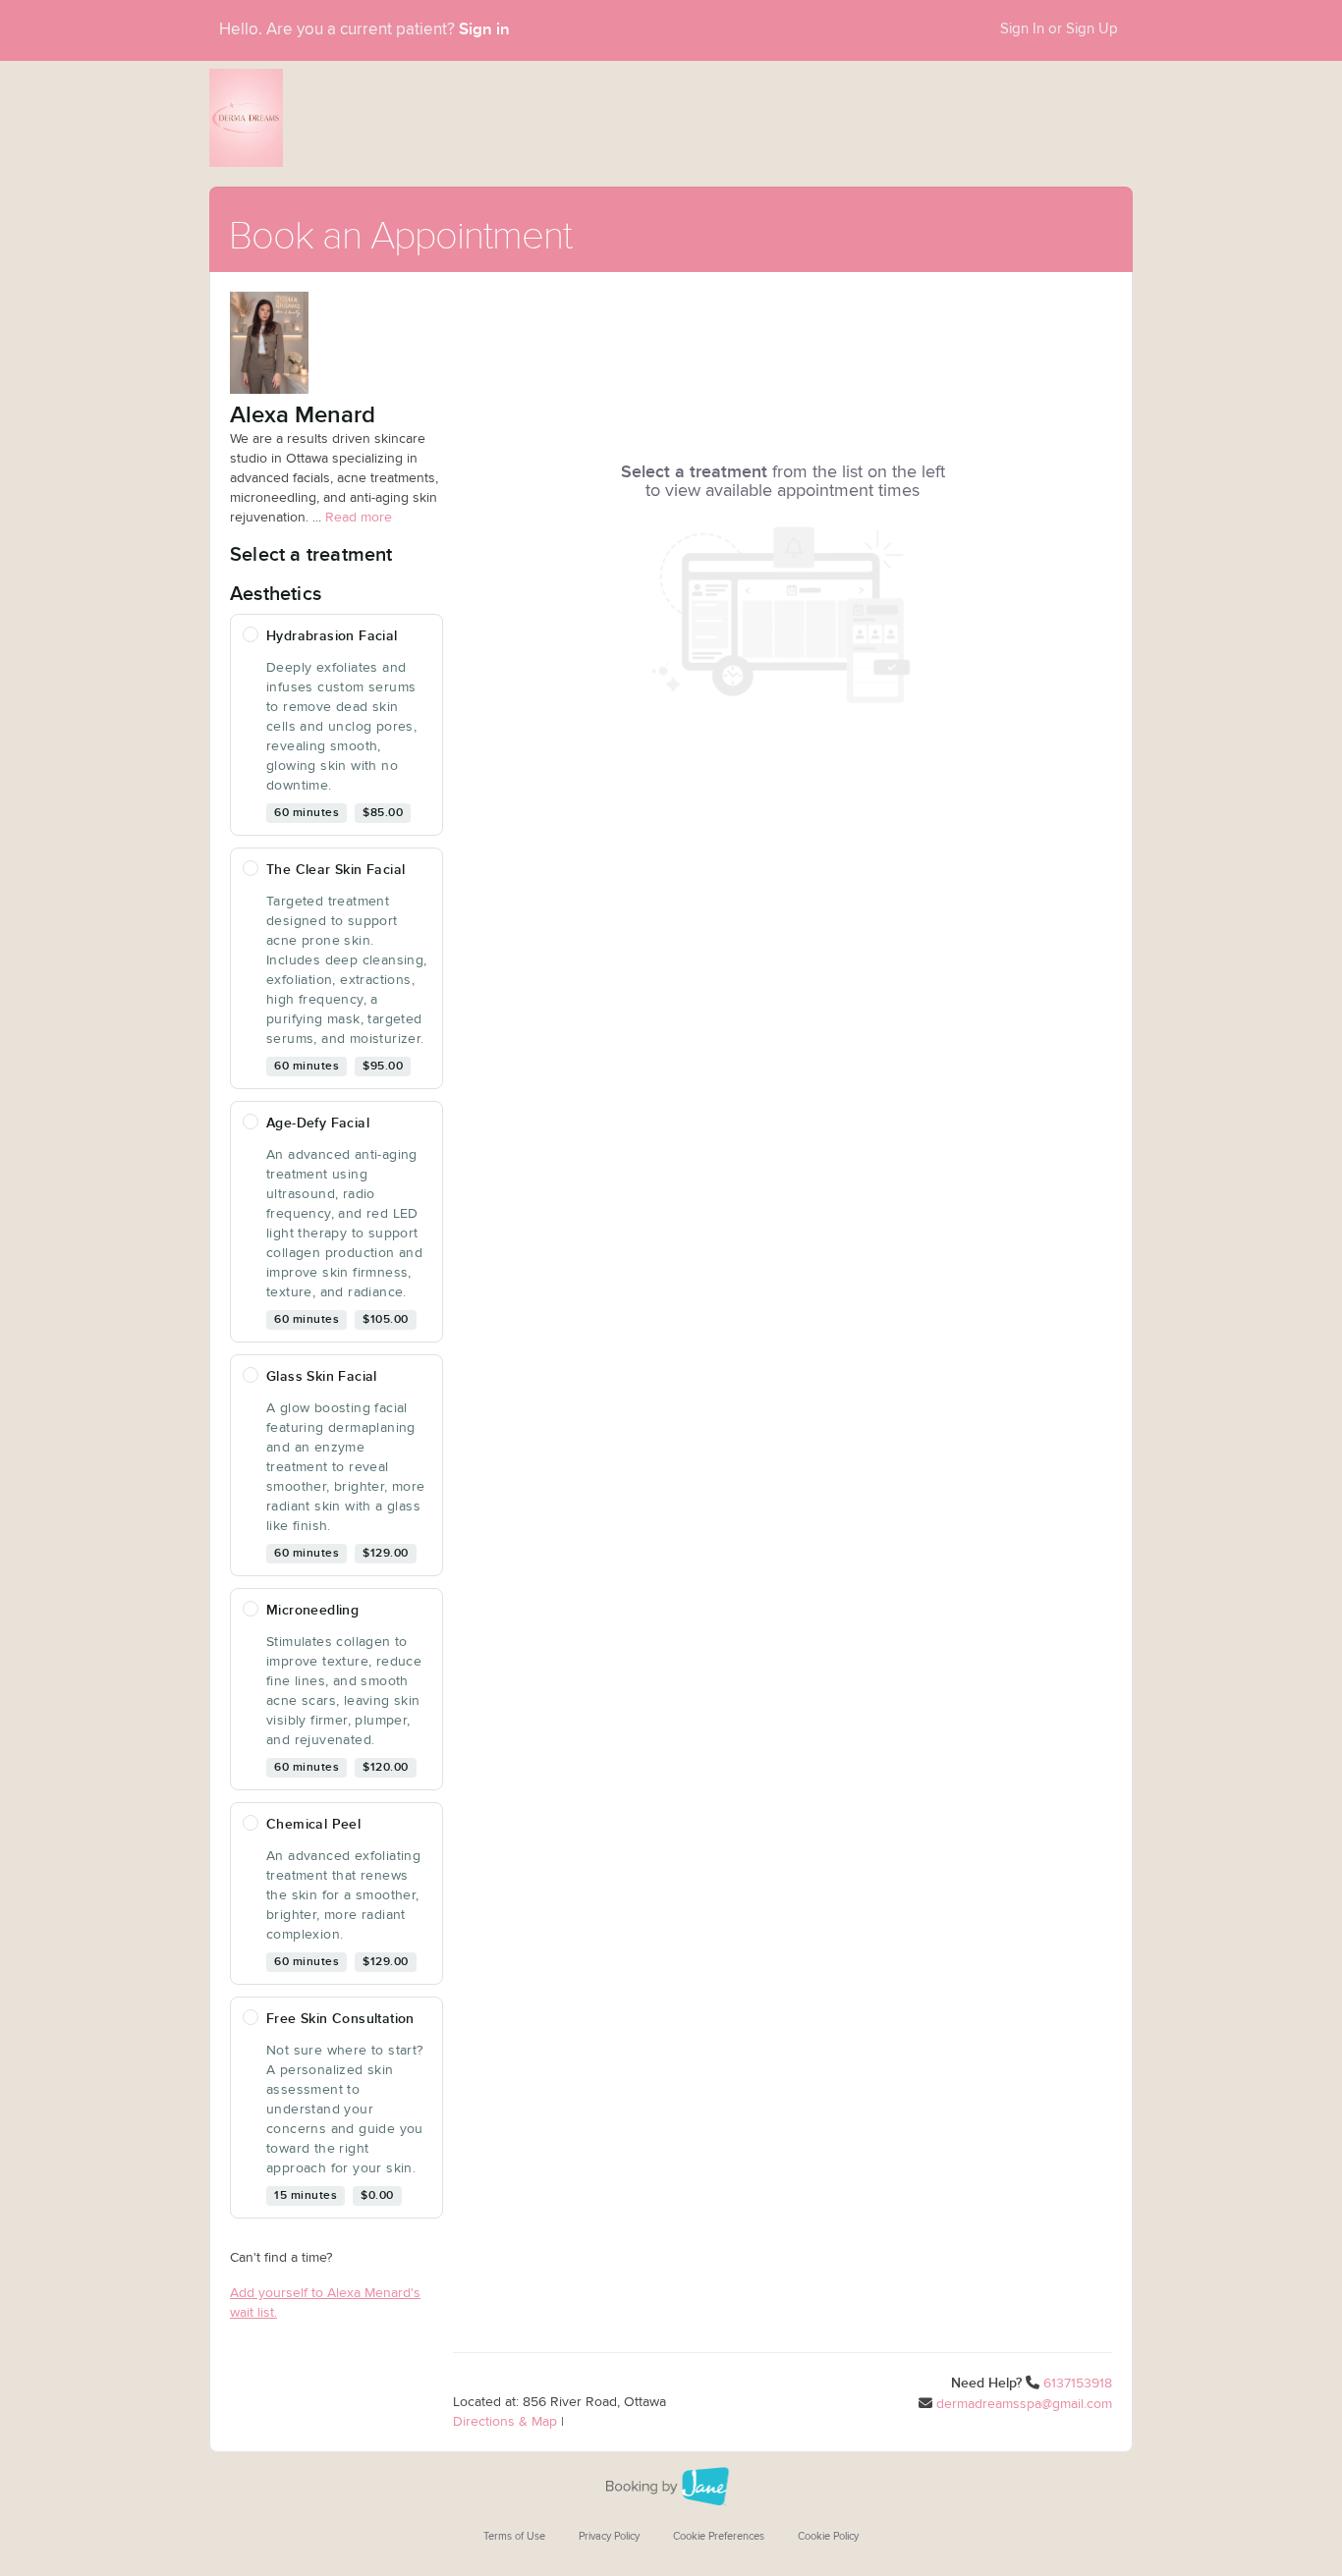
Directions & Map (505, 2422)
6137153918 (1078, 2384)
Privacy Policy (609, 2536)
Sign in (484, 29)
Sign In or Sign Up (1059, 29)
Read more (359, 518)
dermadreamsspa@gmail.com (1024, 2404)
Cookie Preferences (719, 2536)
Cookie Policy (828, 2536)
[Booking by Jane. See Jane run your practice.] (671, 2487)
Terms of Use (514, 2536)
